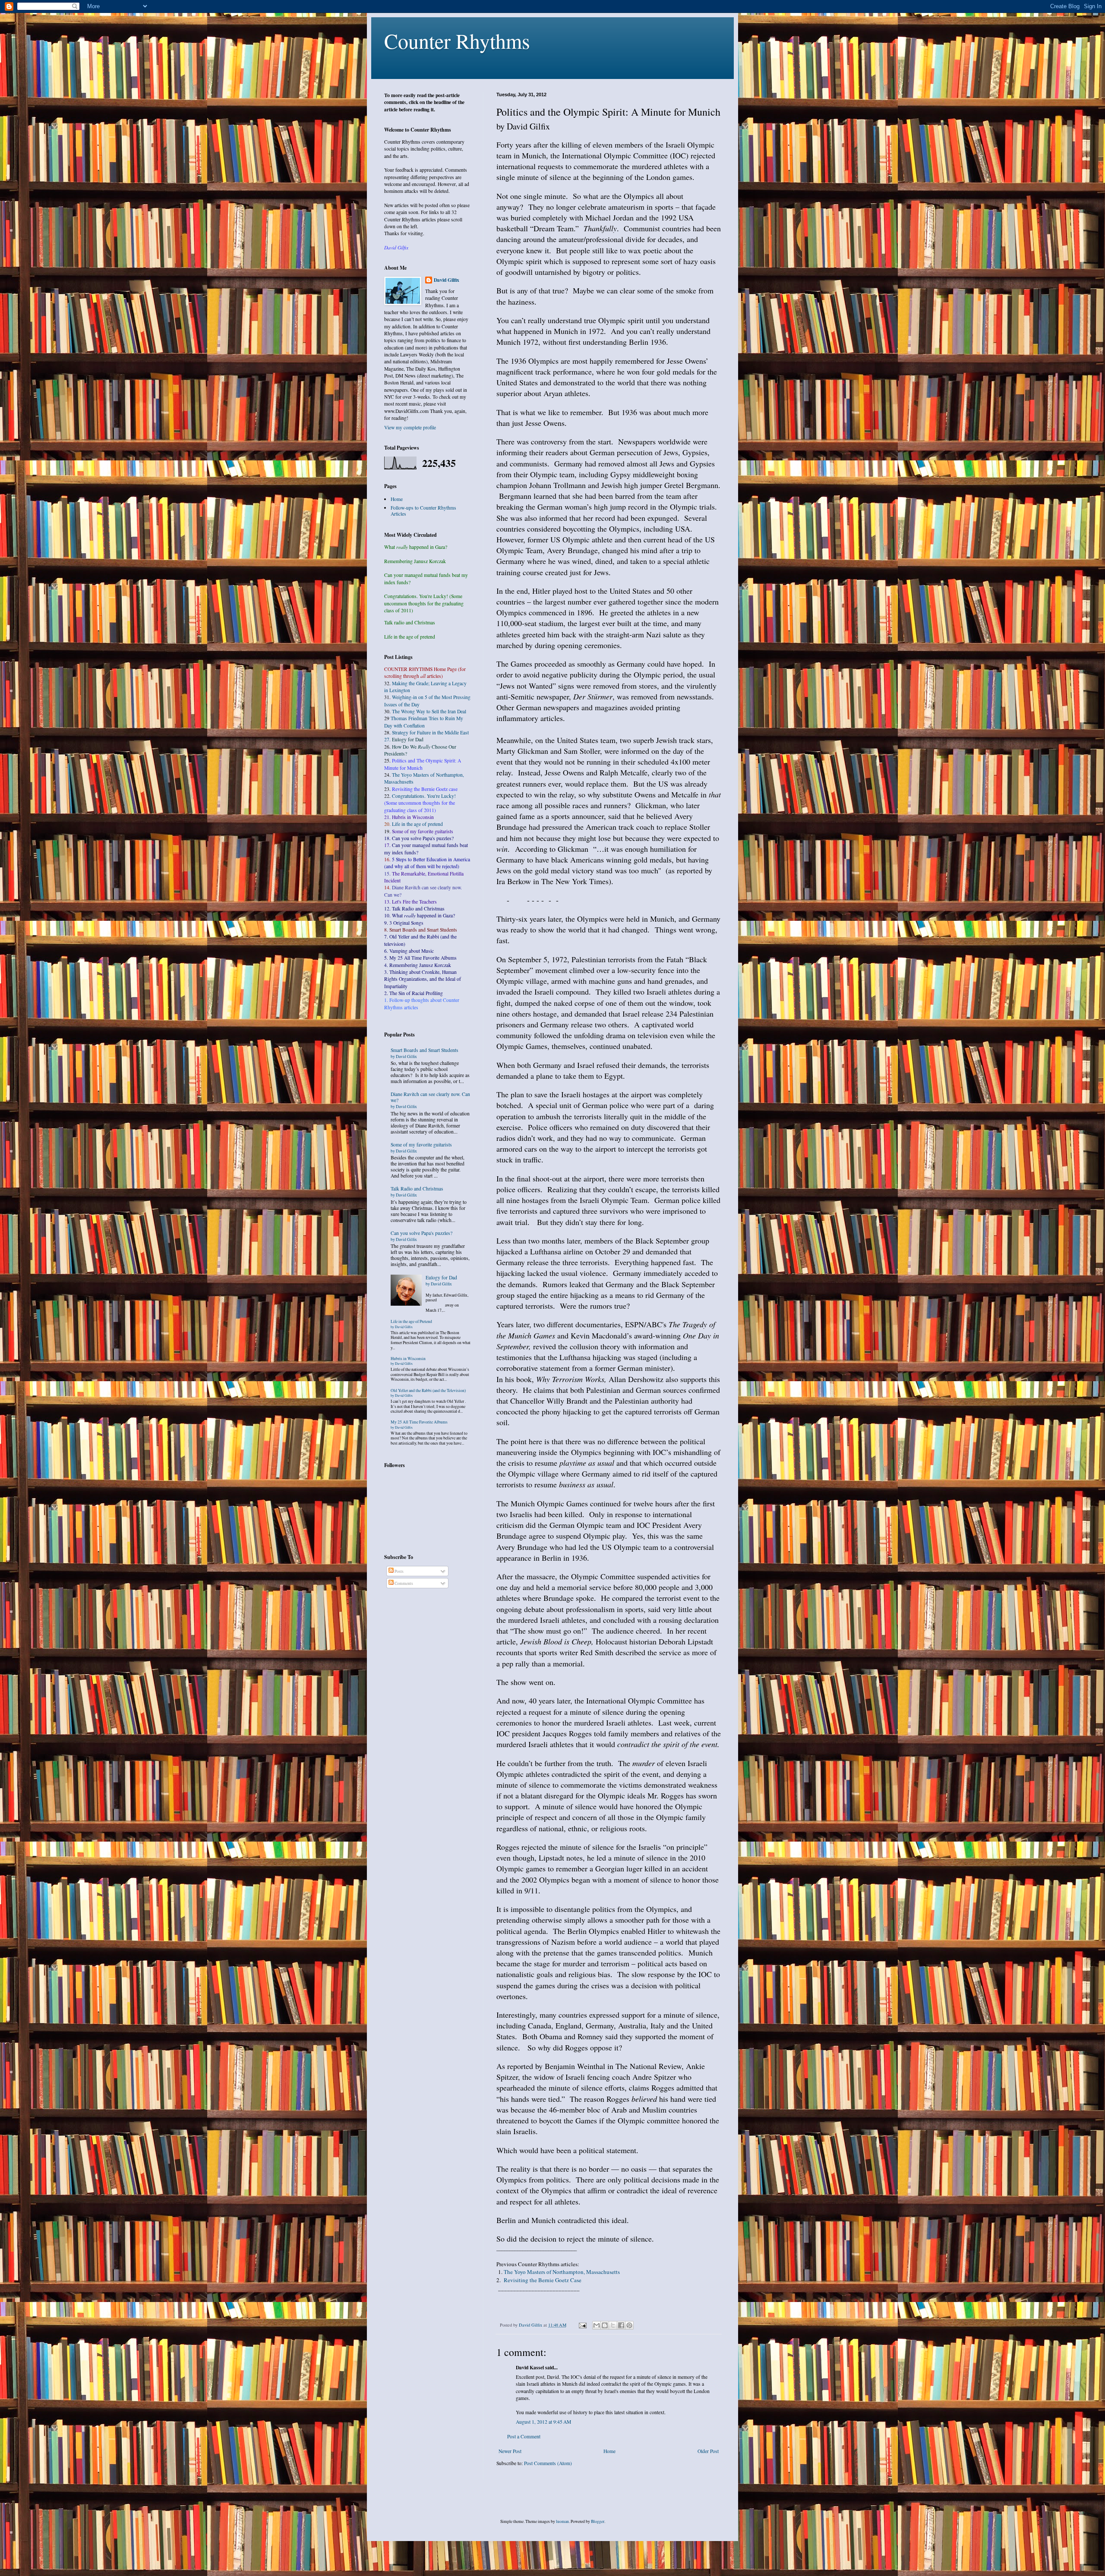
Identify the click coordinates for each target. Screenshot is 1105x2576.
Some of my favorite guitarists (423, 831)
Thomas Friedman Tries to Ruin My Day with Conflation (424, 722)
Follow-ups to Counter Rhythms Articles (423, 511)
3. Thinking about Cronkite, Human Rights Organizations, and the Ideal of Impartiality (423, 979)
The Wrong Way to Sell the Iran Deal (429, 711)
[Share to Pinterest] (629, 2325)
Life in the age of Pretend (411, 1324)
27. (404, 739)
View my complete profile (410, 427)
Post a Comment (524, 2436)
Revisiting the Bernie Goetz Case (543, 2280)
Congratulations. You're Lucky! (424, 796)
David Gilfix (447, 280)
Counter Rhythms (457, 41)
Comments (403, 1583)
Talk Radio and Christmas (417, 1192)
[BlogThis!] (605, 2325)
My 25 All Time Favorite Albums (419, 1424)
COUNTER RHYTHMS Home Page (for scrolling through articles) (425, 672)
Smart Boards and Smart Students (425, 1053)
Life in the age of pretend (417, 824)
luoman (562, 2521)
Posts (399, 1571)
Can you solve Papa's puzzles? (421, 1236)
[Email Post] (582, 2325)
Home (609, 2451)
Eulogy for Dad (441, 1280)
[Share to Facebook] (621, 2325)
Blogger (598, 2521)
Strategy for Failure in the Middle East (430, 732)
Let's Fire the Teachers (414, 902)
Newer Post (510, 2451)
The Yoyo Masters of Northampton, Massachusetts (562, 2272)
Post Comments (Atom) (548, 2463)
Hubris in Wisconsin (408, 1361)
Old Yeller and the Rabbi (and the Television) (428, 1393)
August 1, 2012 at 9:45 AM (543, 2422)
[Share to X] (613, 2325)
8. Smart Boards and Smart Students (421, 930)
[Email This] (597, 2325)
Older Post (708, 2451)
